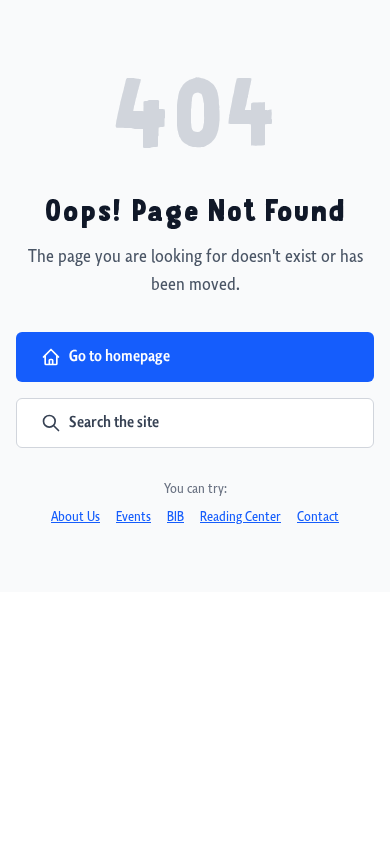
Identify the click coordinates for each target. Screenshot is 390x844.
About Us (75, 517)
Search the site (114, 422)
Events (133, 517)
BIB (175, 517)
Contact (318, 517)
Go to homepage (119, 356)
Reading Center (240, 517)
